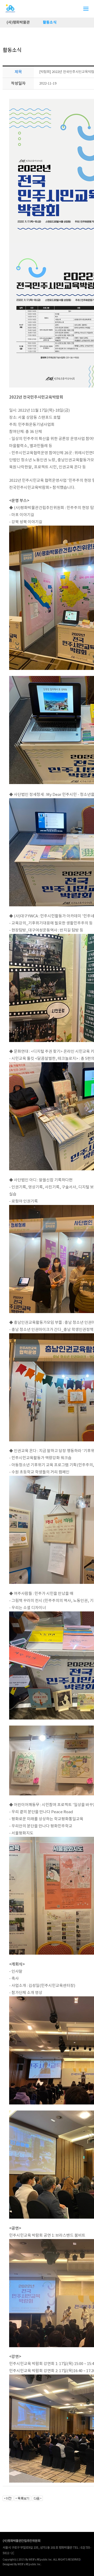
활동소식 (50, 22)
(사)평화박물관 (18, 22)
